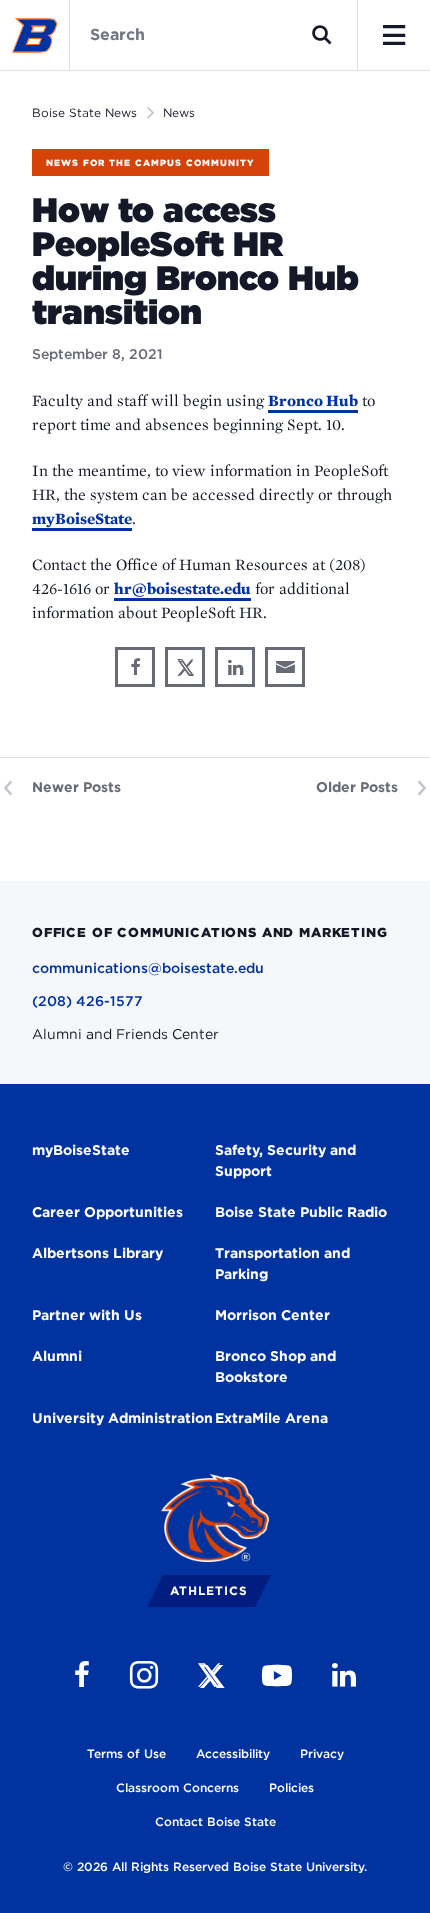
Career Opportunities (107, 1212)
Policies (291, 1787)
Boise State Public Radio (301, 1212)
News (179, 112)
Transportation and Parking (282, 1263)
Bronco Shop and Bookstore (275, 1366)
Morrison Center (272, 1315)
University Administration (122, 1418)
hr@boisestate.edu (182, 588)
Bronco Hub (313, 400)
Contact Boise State (215, 1821)
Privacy (322, 1753)
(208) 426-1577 (87, 1001)
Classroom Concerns (177, 1787)
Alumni (57, 1356)
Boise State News (84, 112)
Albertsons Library (97, 1253)
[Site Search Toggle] (322, 35)
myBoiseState (82, 518)
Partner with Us (87, 1315)
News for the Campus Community (150, 162)
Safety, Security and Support (285, 1160)
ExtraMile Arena (271, 1418)
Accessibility (233, 1753)
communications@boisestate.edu (148, 968)
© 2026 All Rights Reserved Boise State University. (215, 1866)
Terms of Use (126, 1753)
